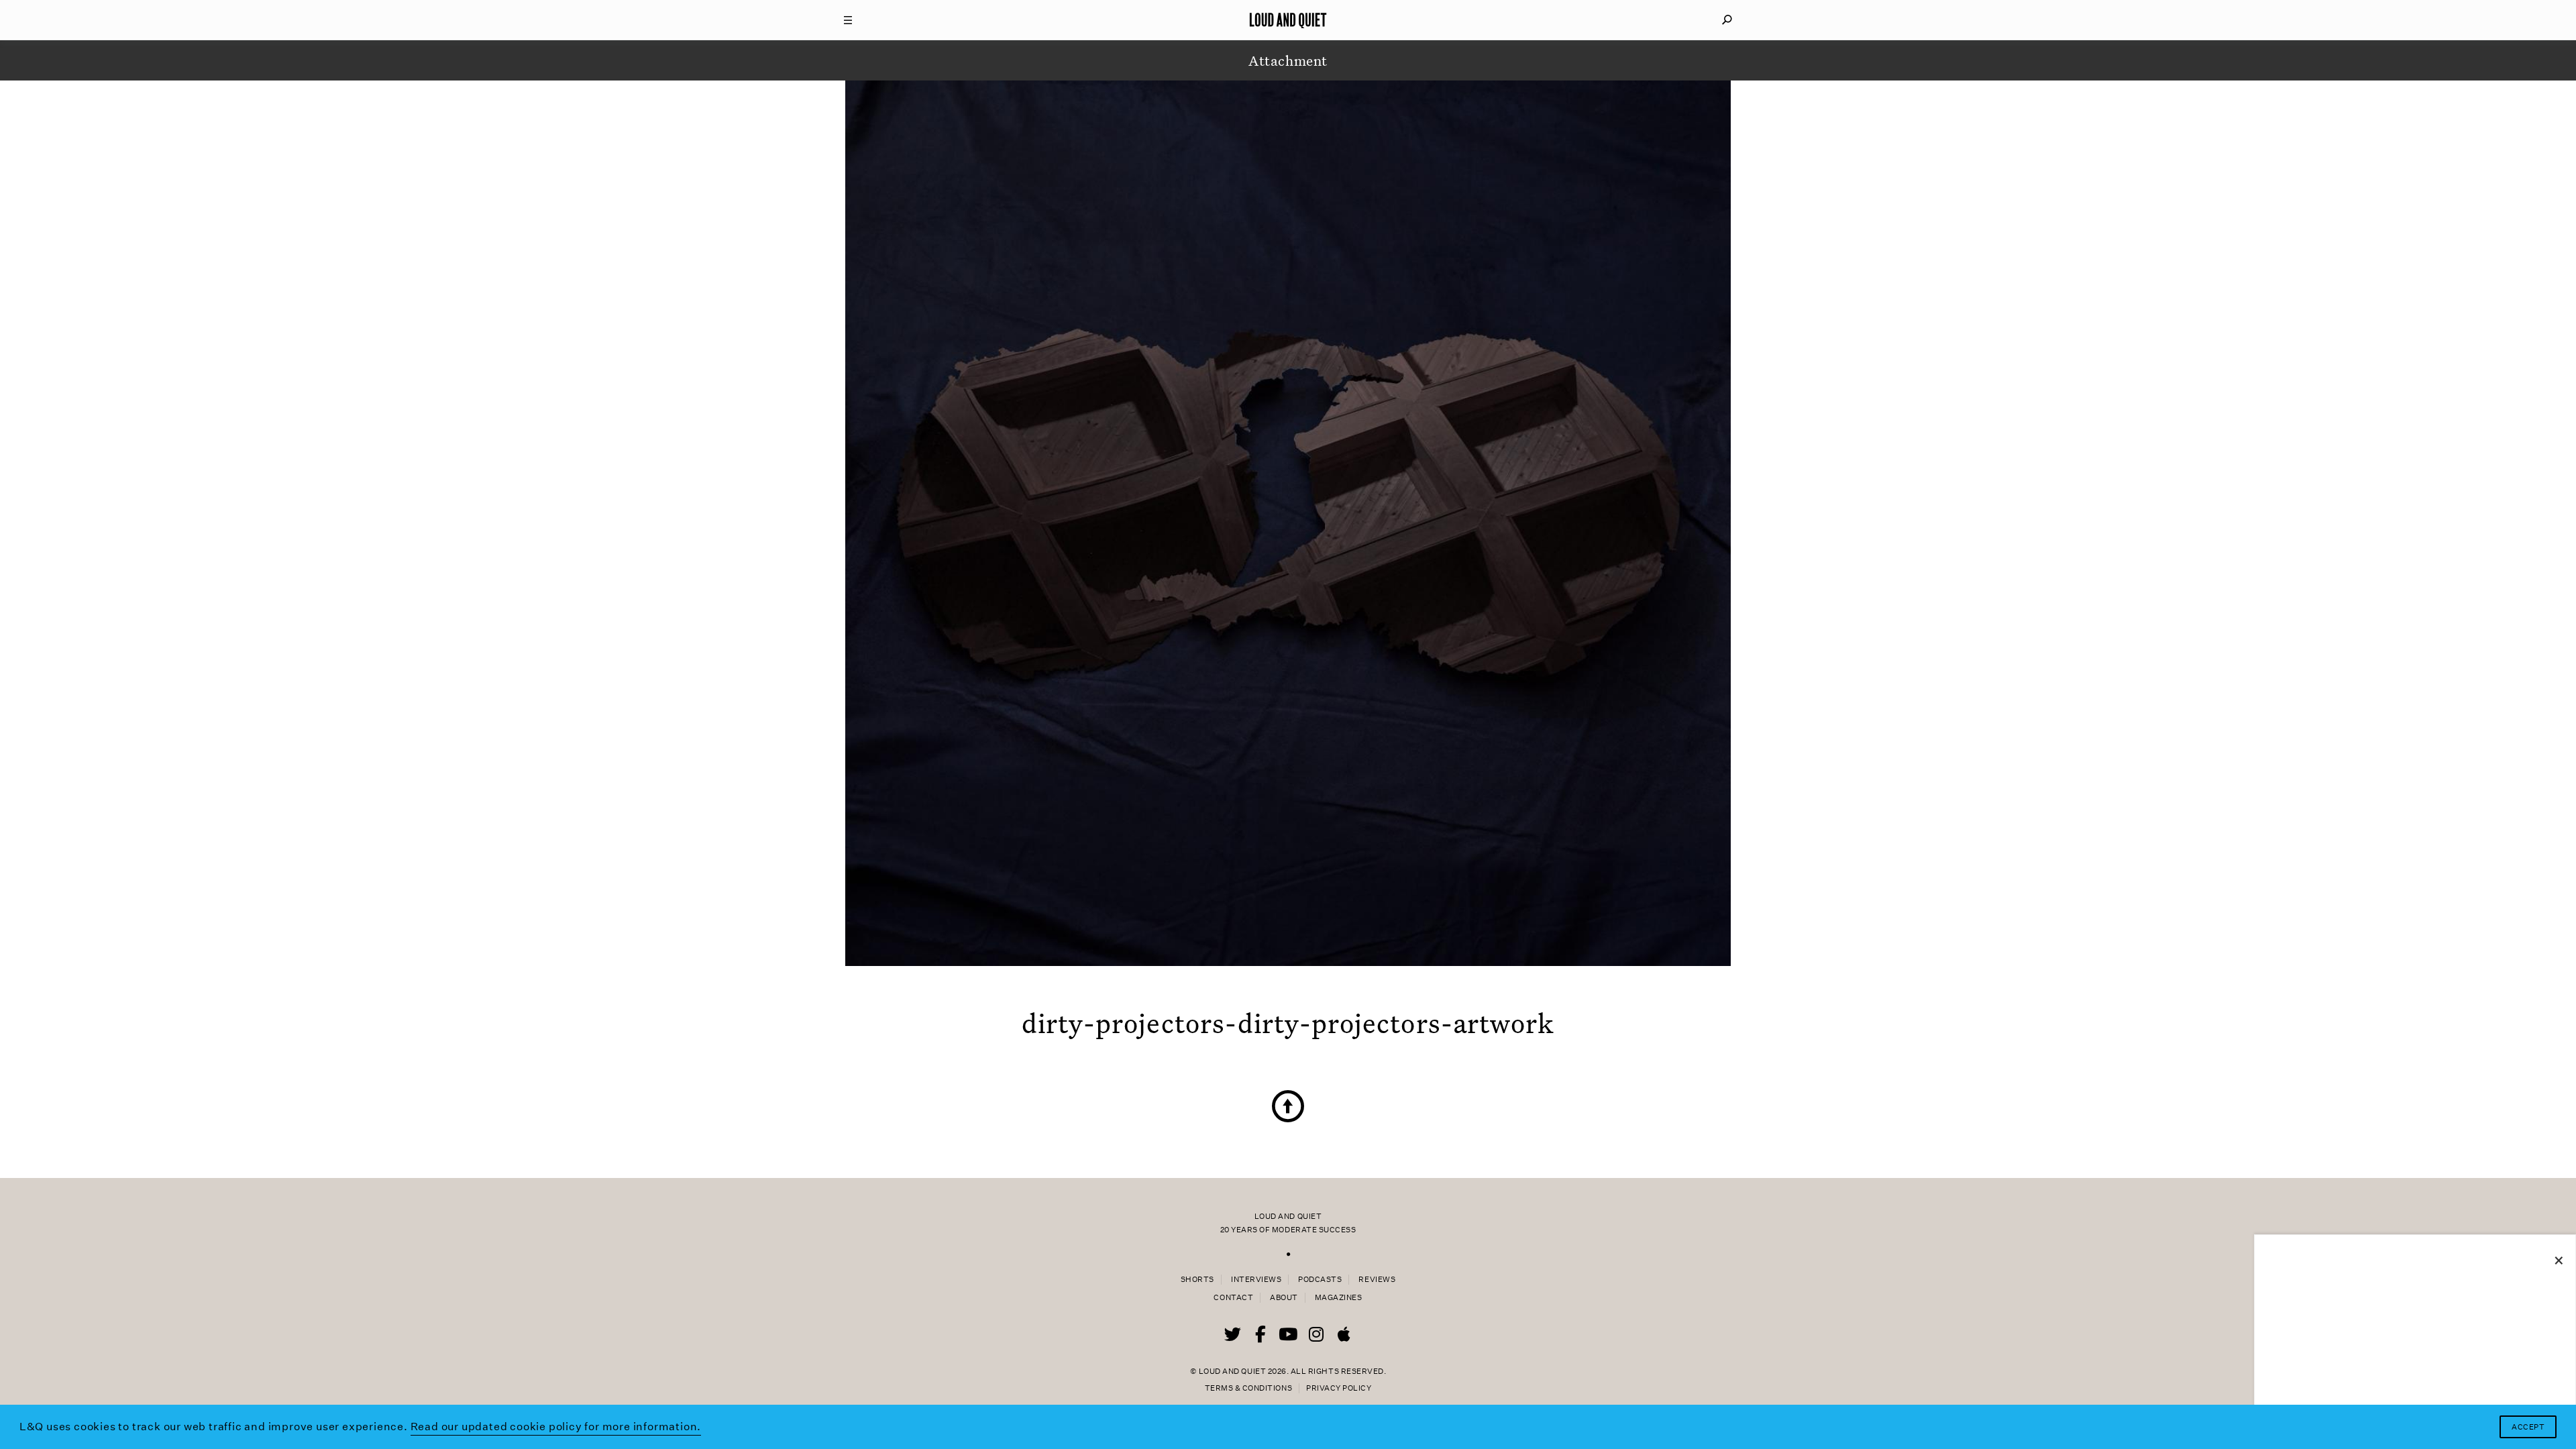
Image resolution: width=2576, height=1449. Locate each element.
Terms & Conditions (1248, 1388)
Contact (1233, 1298)
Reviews (1377, 1280)
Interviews (1256, 1280)
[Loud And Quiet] (1288, 20)
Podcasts (1320, 1280)
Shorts (1197, 1280)
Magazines (1339, 1298)
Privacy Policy (1339, 1388)
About (1284, 1298)
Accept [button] (2528, 1427)
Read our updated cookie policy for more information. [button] (556, 1427)
